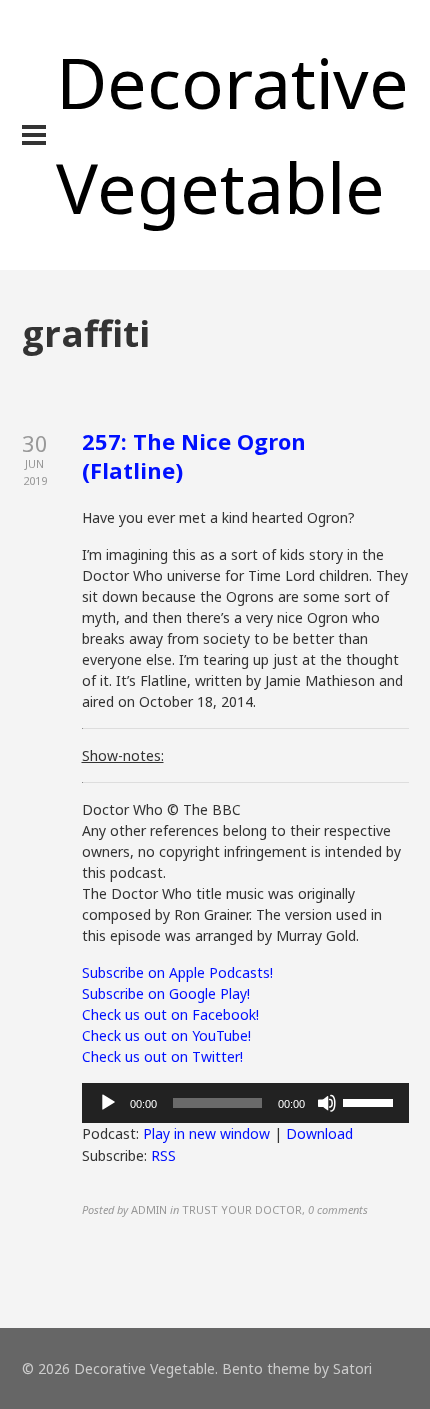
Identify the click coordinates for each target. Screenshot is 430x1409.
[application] (245, 1103)
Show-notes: (123, 755)
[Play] (108, 1103)
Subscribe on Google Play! (166, 993)
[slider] (371, 1101)
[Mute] (327, 1103)
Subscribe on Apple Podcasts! (177, 972)
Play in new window (206, 1133)
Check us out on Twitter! (162, 1056)
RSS (163, 1155)
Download (319, 1133)
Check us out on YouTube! (166, 1035)
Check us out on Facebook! (170, 1014)
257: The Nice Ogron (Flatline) (194, 455)
